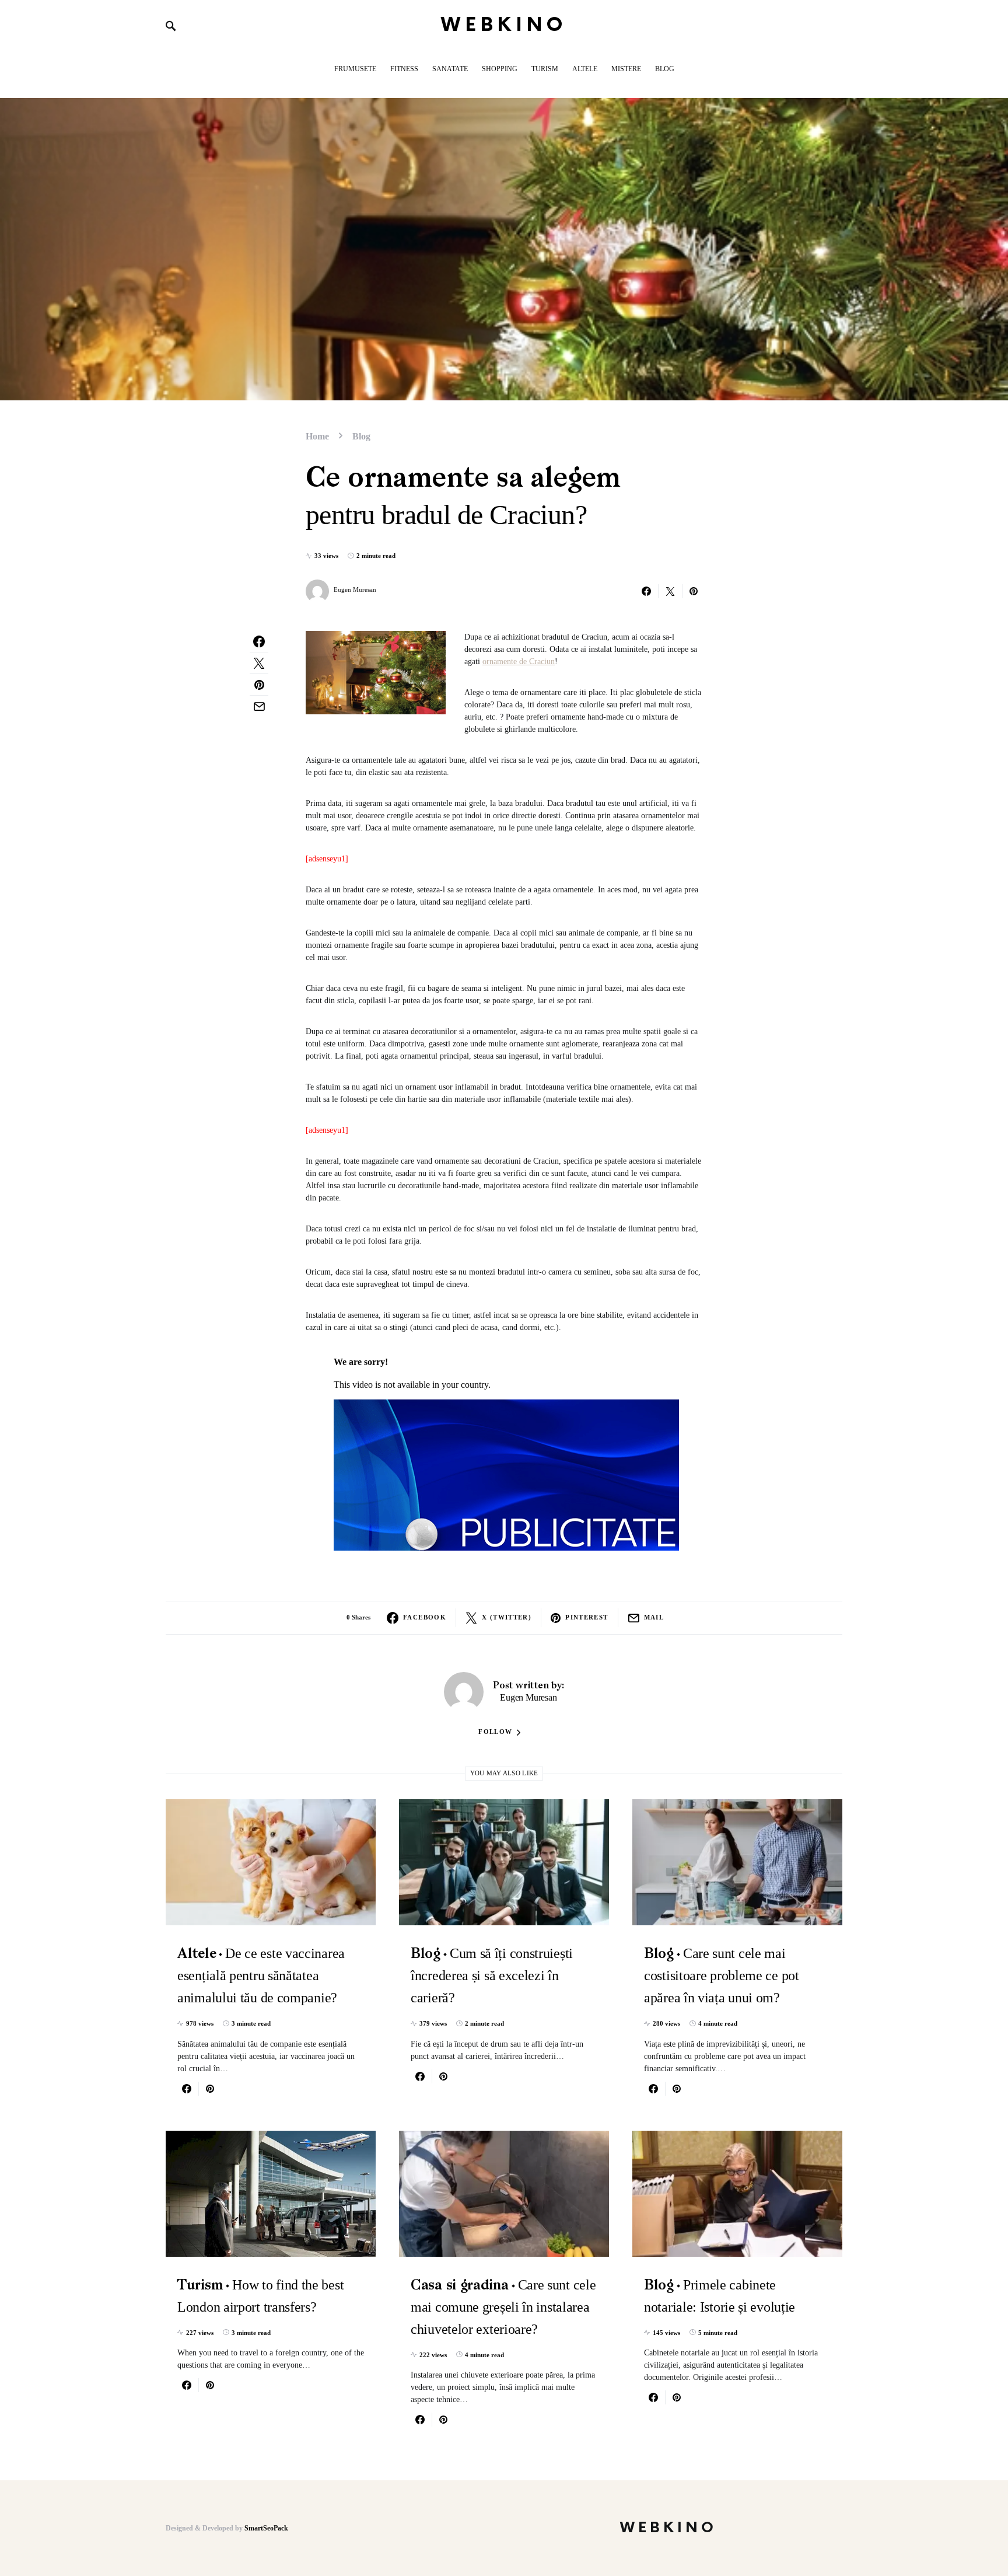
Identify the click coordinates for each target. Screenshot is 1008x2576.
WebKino (504, 25)
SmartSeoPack (266, 2528)
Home (317, 436)
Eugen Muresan (355, 589)
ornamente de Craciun (519, 662)
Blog (361, 436)
